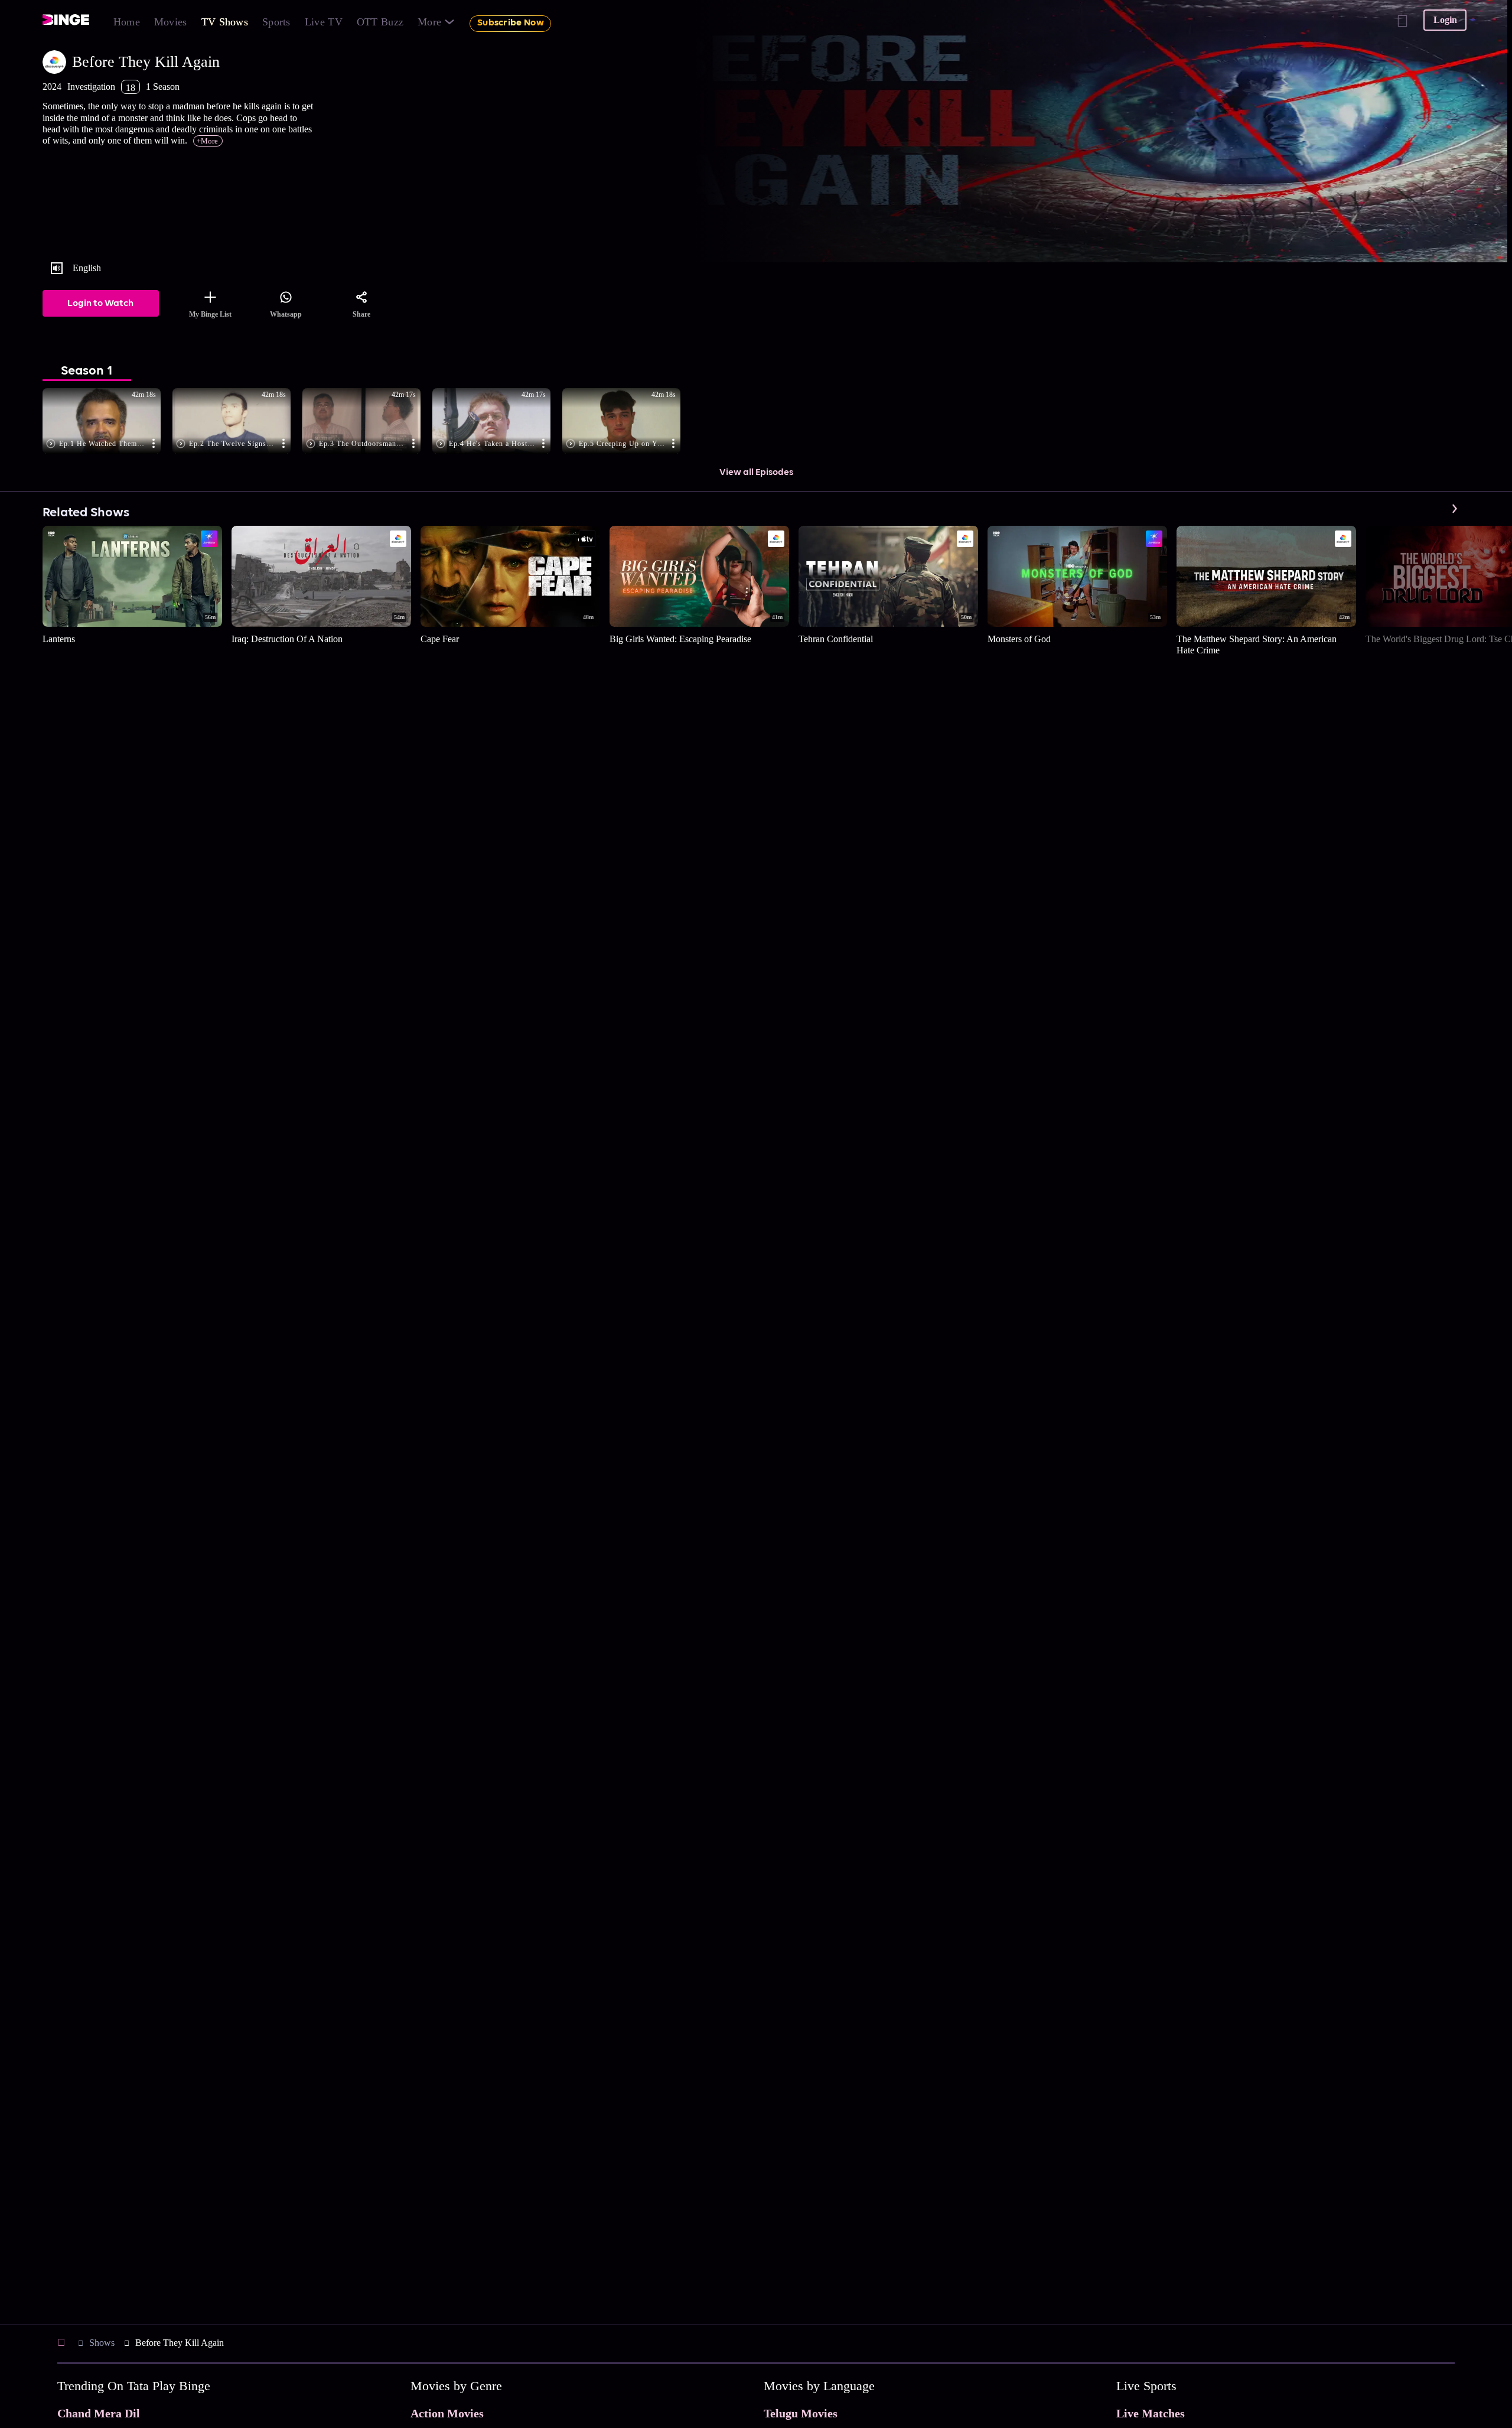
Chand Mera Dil (99, 2413)
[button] (107, 422)
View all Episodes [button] (756, 473)
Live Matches (1151, 2413)
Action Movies (447, 2413)
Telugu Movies (801, 2413)
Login (1445, 20)
